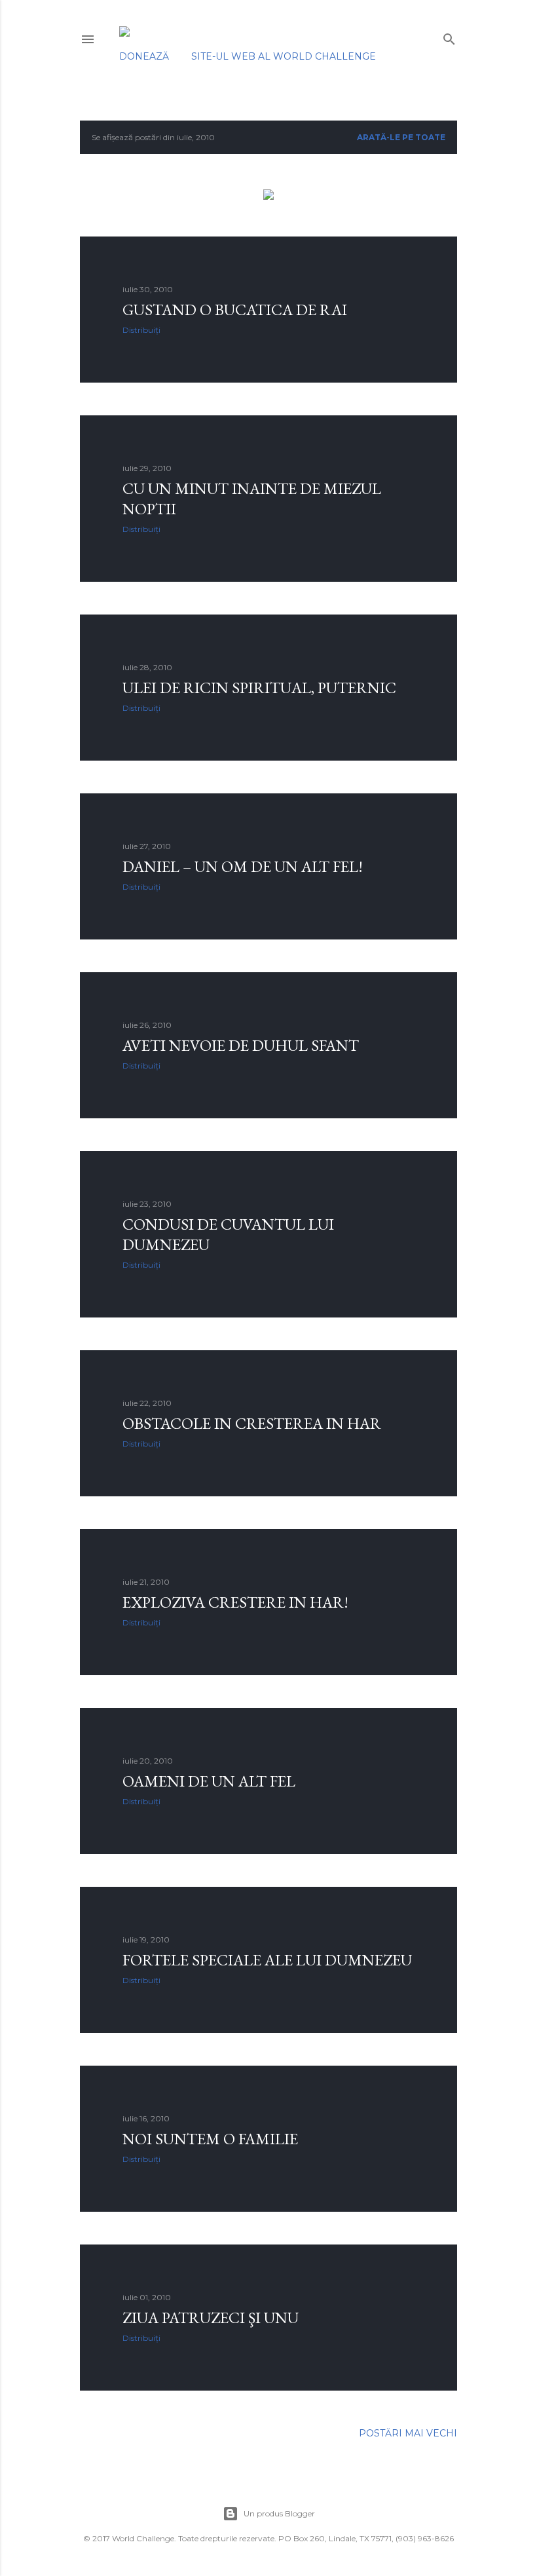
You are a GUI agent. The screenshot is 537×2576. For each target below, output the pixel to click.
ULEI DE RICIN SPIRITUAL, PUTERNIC (259, 688)
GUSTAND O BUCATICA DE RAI (235, 310)
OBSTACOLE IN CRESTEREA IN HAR (252, 1423)
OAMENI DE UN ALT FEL (209, 1781)
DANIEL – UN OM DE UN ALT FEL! (243, 866)
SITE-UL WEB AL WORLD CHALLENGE (284, 56)
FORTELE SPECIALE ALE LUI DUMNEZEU (267, 1960)
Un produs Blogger (279, 2513)
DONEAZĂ (144, 56)
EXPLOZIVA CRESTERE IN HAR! (235, 1602)
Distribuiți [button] (141, 330)
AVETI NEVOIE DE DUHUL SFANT (241, 1045)
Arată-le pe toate (401, 137)
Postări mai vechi (408, 2433)
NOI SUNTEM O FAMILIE (210, 2139)
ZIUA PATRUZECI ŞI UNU (211, 2318)
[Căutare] (449, 36)
